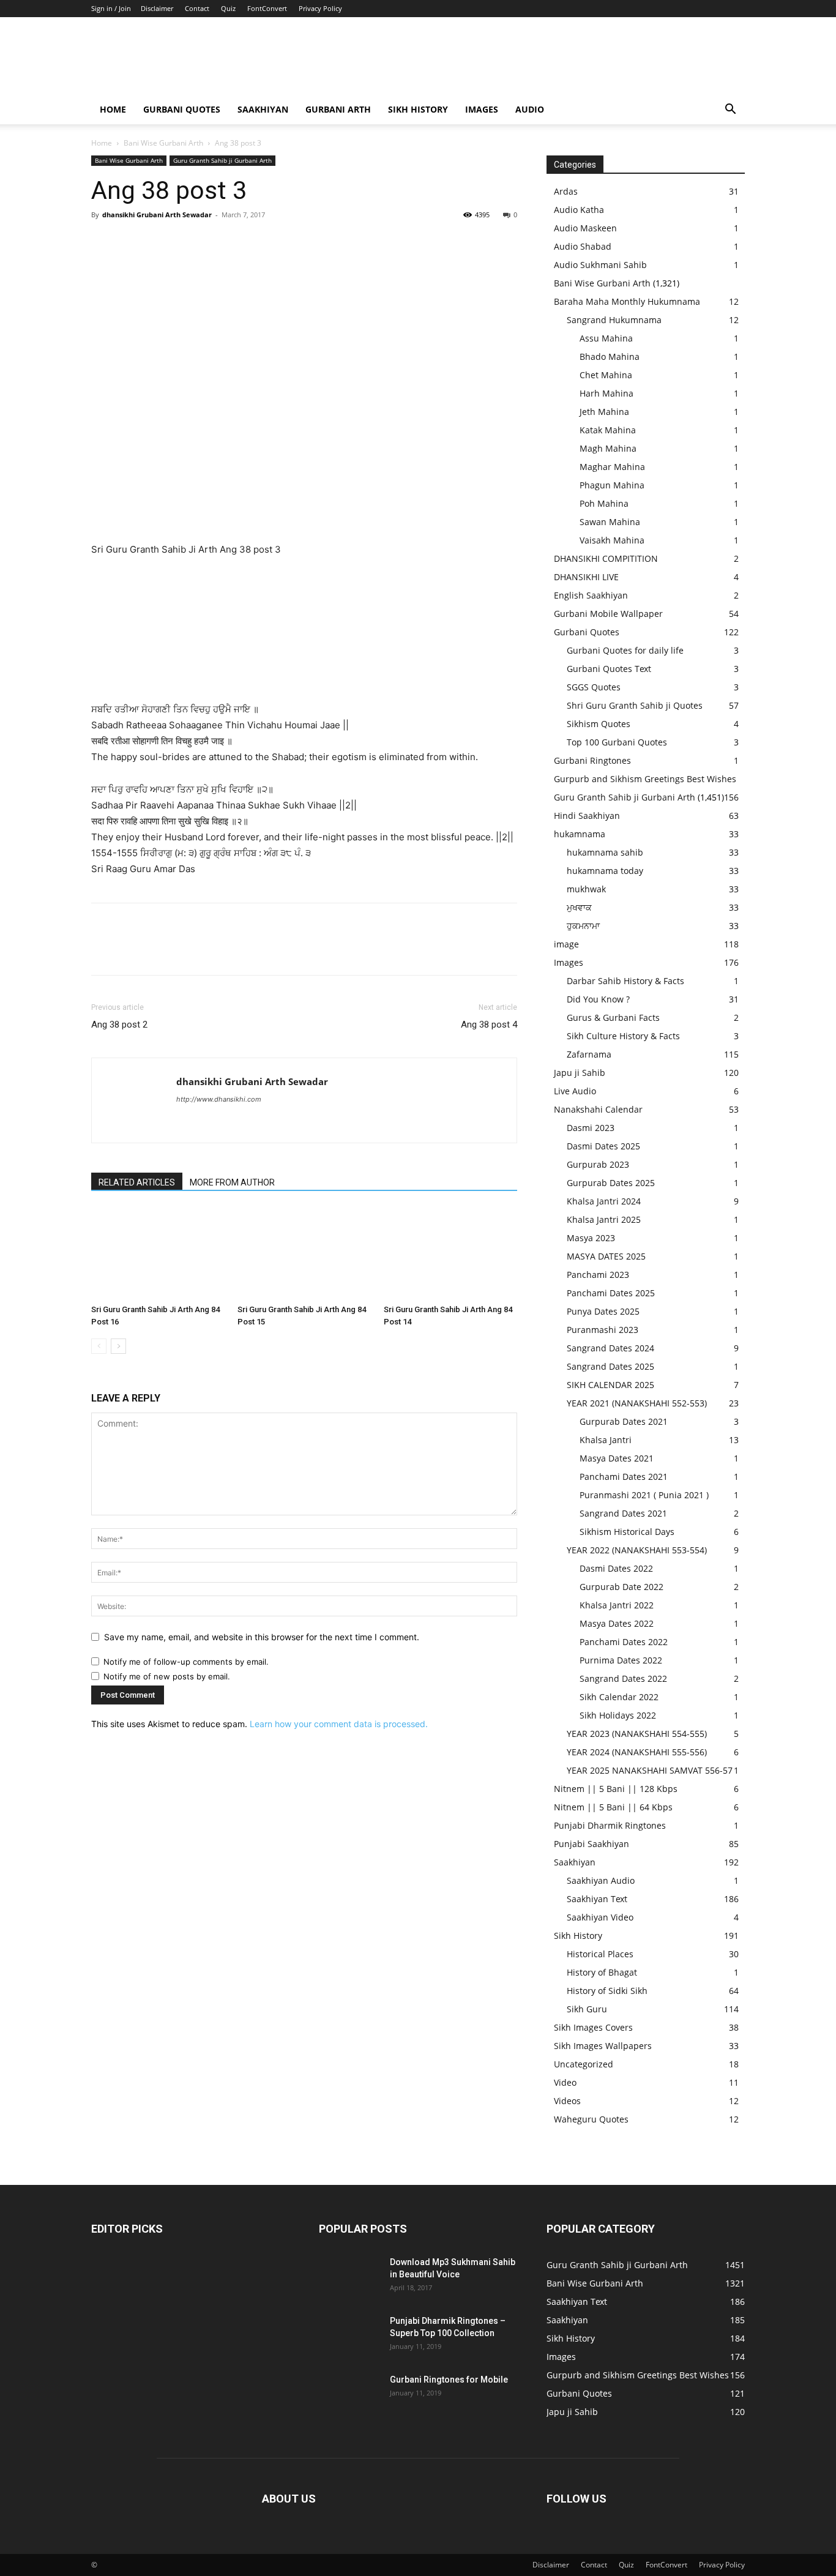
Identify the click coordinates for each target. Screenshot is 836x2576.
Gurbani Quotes (182, 109)
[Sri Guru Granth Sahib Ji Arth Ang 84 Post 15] (304, 1253)
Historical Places (600, 1954)
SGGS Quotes (594, 687)
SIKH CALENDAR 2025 (610, 1385)
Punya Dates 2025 (603, 1311)
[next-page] (118, 1346)
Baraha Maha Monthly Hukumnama (627, 301)
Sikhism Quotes (599, 724)
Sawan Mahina (610, 522)
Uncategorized (584, 2064)
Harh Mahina (606, 393)
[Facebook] (103, 242)
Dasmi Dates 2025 (603, 1146)
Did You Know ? (598, 999)
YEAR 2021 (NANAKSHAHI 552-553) (637, 1403)
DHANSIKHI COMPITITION (606, 558)
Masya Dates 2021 (617, 1458)
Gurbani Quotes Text (609, 669)
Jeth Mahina (604, 412)
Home (113, 109)
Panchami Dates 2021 (624, 1477)
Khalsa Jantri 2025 (604, 1219)
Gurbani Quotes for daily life (625, 650)
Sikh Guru (587, 2009)
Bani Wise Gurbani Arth (163, 143)
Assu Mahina (606, 338)
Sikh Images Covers (593, 2027)
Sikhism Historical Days (627, 1532)
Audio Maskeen (585, 228)
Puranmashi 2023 (603, 1330)
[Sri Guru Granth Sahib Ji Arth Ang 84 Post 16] (158, 1253)
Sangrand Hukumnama (614, 320)
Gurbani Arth (338, 109)
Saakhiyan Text (597, 1899)
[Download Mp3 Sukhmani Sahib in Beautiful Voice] (349, 2277)
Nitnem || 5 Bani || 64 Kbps (613, 1807)
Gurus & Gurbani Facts (613, 1017)
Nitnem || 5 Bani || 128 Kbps (616, 1789)
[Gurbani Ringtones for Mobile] (349, 2395)
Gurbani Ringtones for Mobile (449, 2380)
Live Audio (575, 1091)
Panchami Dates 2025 (611, 1293)
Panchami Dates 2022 (624, 1642)
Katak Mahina (608, 430)
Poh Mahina (604, 503)
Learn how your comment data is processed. (339, 1724)
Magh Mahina (608, 448)
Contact (197, 8)
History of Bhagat (602, 1972)
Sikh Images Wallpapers (603, 2046)
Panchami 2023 (598, 1275)
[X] (132, 242)
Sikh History (578, 1936)
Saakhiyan (263, 109)
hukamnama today (605, 871)
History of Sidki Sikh (607, 1991)
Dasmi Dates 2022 (616, 1568)
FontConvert (267, 8)
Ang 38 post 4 (489, 1025)
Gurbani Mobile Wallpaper (608, 614)
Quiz (228, 8)
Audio (530, 109)
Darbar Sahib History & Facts (625, 981)
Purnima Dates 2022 (621, 1660)
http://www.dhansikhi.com (219, 1099)
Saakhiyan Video (600, 1917)
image (566, 944)
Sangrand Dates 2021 (623, 1513)
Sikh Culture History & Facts (623, 1036)
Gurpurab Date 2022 (621, 1587)
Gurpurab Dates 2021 (624, 1421)
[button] (730, 110)
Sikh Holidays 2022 (618, 1715)
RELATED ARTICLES (137, 1182)
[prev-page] (99, 1346)
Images (482, 109)
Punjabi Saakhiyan (592, 1844)
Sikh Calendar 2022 (619, 1697)
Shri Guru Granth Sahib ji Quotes (635, 705)
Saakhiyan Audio (601, 1880)
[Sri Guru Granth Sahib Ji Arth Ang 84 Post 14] (450, 1253)
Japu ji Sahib (580, 1073)
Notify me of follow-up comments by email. (186, 1662)
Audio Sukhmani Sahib (600, 265)
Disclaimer (157, 8)
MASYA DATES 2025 (606, 1256)
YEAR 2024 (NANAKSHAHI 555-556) (637, 1752)
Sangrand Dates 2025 (610, 1366)
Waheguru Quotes (591, 2119)
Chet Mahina (606, 375)
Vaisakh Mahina (612, 540)
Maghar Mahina (612, 467)
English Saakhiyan (591, 595)
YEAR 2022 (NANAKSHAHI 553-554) (637, 1550)
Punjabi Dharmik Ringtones (610, 1825)
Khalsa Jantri (606, 1440)
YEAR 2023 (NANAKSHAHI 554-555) (637, 1734)
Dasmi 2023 (591, 1128)
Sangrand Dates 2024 (610, 1348)
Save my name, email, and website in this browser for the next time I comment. (262, 1637)
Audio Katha (579, 210)
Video (565, 2082)
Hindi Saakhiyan (587, 816)
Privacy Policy (320, 8)
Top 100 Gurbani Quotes (617, 742)
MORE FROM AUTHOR (232, 1182)
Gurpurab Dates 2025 (611, 1183)
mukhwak (586, 889)
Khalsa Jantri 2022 (617, 1605)
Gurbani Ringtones (592, 760)
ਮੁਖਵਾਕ (579, 907)
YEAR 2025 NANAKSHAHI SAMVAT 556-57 (650, 1770)
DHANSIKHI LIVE (586, 577)
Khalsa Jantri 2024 (604, 1201)
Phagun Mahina (612, 485)
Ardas (566, 191)
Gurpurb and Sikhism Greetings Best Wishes (645, 779)
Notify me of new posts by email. (167, 1676)
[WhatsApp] (188, 242)
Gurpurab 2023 (598, 1164)
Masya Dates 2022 (617, 1623)
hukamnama (580, 834)
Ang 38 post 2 (119, 1025)
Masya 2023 (591, 1238)
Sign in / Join (111, 8)
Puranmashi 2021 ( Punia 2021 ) (644, 1495)
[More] (217, 242)
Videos (567, 2101)
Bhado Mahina (610, 357)
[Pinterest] (160, 242)
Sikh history (418, 109)
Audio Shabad (583, 246)
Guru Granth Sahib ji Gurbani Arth (222, 160)
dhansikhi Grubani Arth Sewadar (157, 215)
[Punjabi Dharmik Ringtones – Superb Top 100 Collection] (349, 2336)
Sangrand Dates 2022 (623, 1678)
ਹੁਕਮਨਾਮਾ (583, 926)
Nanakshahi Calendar (598, 1109)
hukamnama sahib (605, 852)
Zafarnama (589, 1054)
